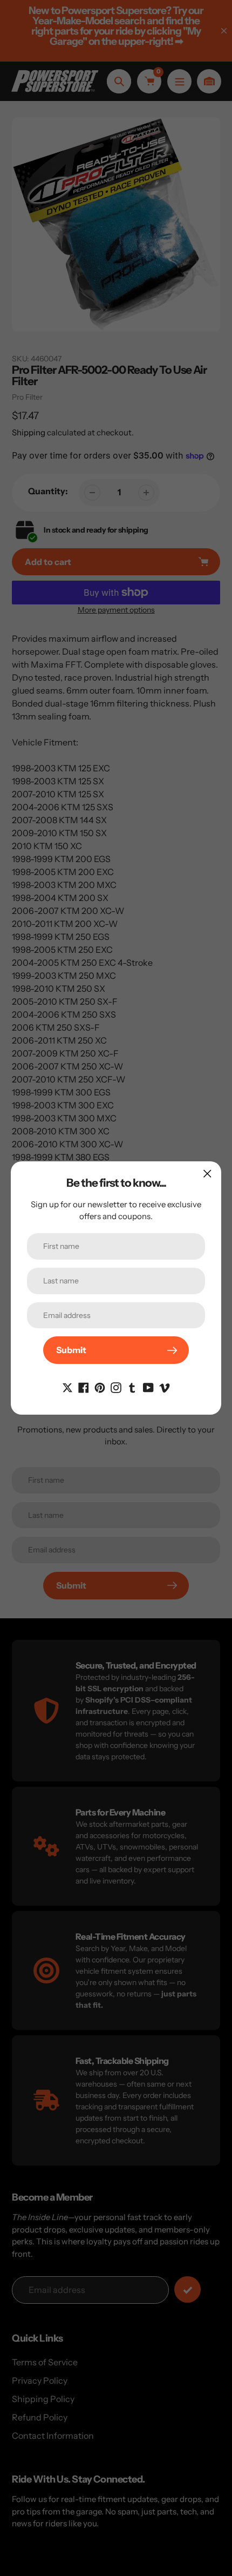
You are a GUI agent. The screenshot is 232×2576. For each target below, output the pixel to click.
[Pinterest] (100, 1387)
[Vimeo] (165, 1387)
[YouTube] (148, 1387)
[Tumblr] (132, 1387)
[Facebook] (84, 1387)
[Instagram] (116, 1387)
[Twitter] (67, 1387)
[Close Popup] (207, 1173)
